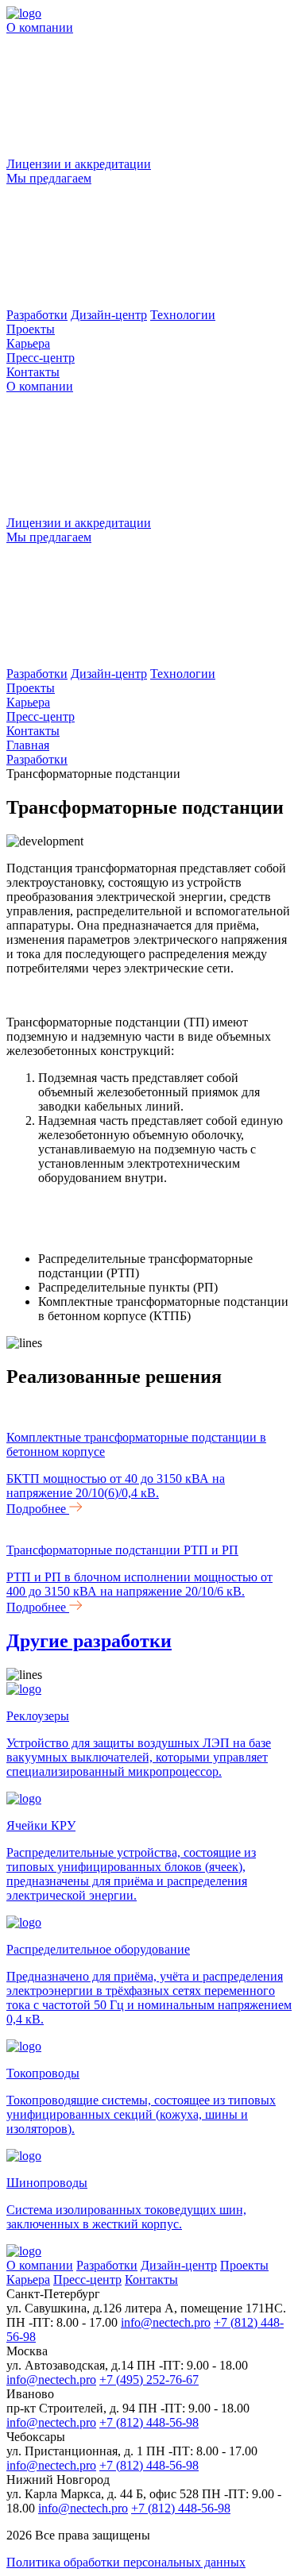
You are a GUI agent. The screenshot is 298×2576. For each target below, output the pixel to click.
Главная (28, 745)
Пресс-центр (41, 358)
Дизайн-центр (109, 315)
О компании (40, 386)
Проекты (31, 329)
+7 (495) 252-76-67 (149, 2380)
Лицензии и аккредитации (79, 164)
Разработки (37, 315)
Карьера (28, 343)
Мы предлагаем (49, 537)
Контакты (33, 372)
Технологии (183, 315)
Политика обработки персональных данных (126, 2562)
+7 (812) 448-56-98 (149, 2422)
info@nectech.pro (166, 2322)
